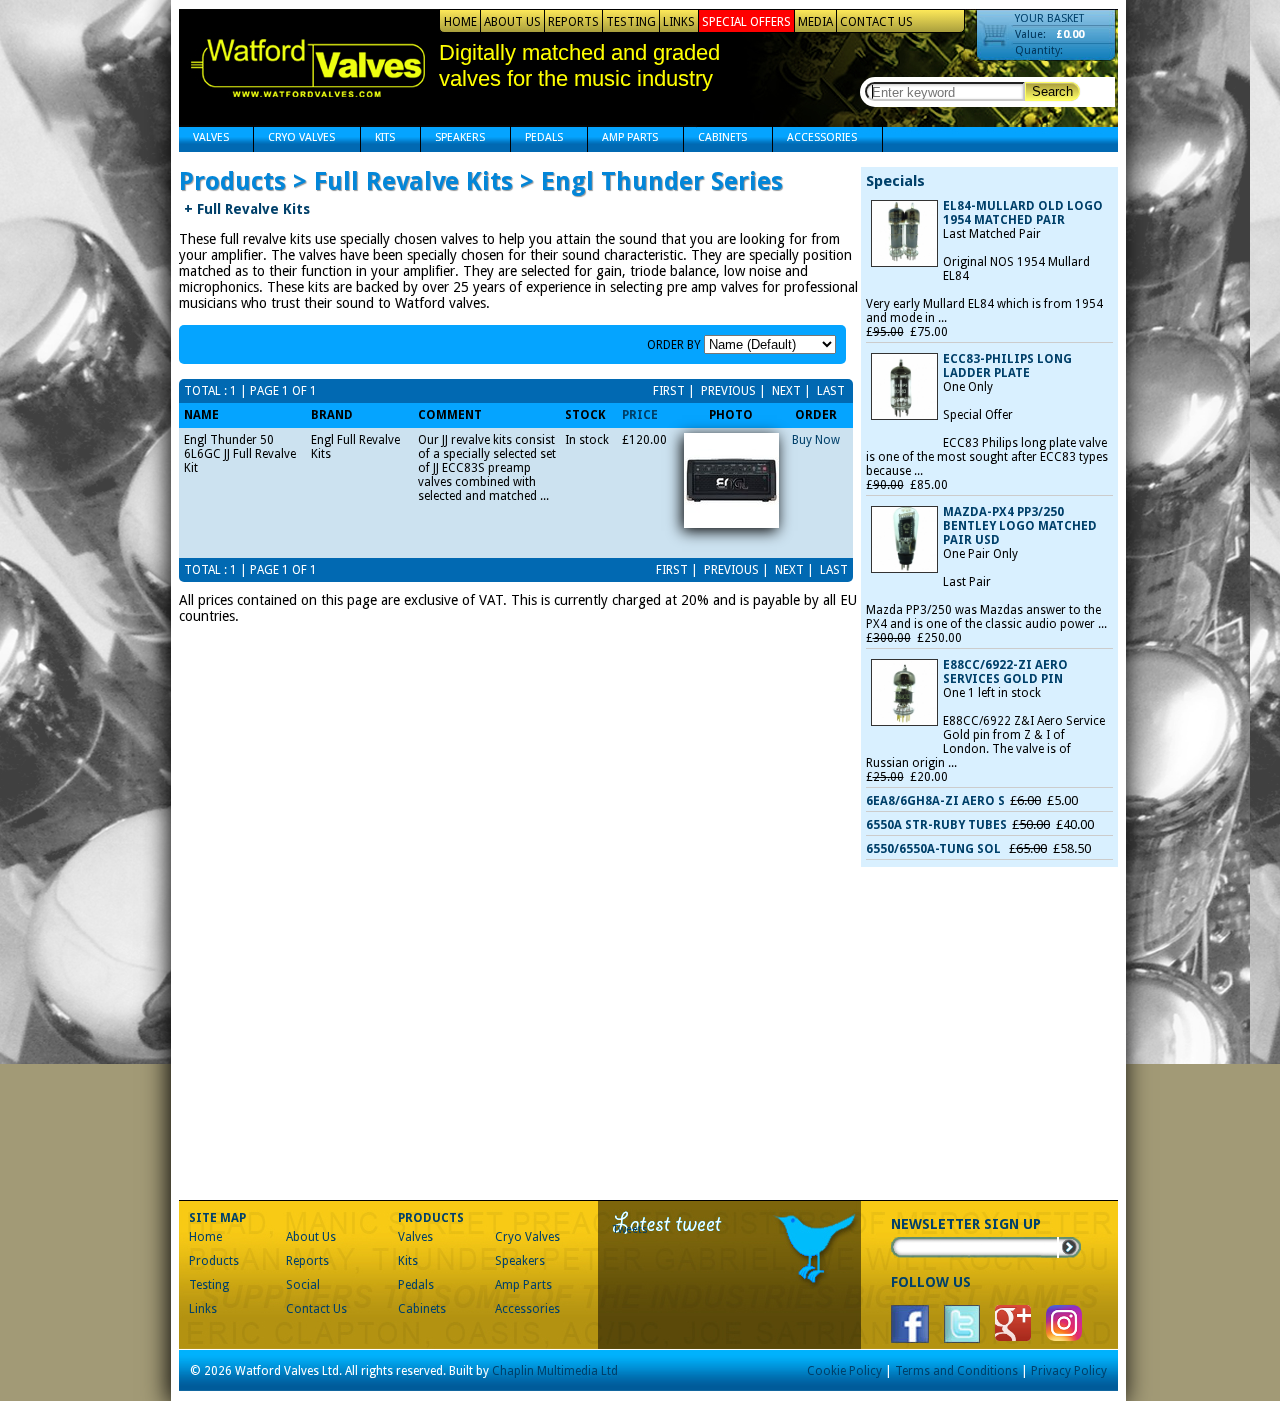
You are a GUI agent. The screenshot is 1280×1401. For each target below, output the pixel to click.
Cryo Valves (294, 139)
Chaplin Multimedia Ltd (555, 1371)
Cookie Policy (844, 1371)
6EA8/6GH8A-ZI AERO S (935, 801)
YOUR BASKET (1049, 18)
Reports (573, 22)
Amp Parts (623, 139)
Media (815, 22)
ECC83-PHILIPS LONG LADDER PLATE (1007, 366)
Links (679, 22)
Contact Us (876, 22)
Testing (631, 22)
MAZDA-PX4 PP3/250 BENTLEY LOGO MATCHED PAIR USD (1020, 526)
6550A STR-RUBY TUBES (936, 825)
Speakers (453, 139)
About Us (512, 22)
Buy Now (816, 440)
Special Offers (746, 22)
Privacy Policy (1069, 1371)
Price (640, 415)
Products (214, 1261)
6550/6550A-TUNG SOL (935, 849)
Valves (204, 139)
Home (460, 22)
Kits (378, 139)
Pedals (537, 139)
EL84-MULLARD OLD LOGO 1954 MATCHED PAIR (1023, 213)
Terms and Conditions (956, 1371)
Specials (895, 181)
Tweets (630, 1229)
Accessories (815, 139)
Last (829, 391)
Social (303, 1285)
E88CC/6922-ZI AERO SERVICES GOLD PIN (1005, 672)
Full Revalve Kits (247, 209)
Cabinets (715, 139)
